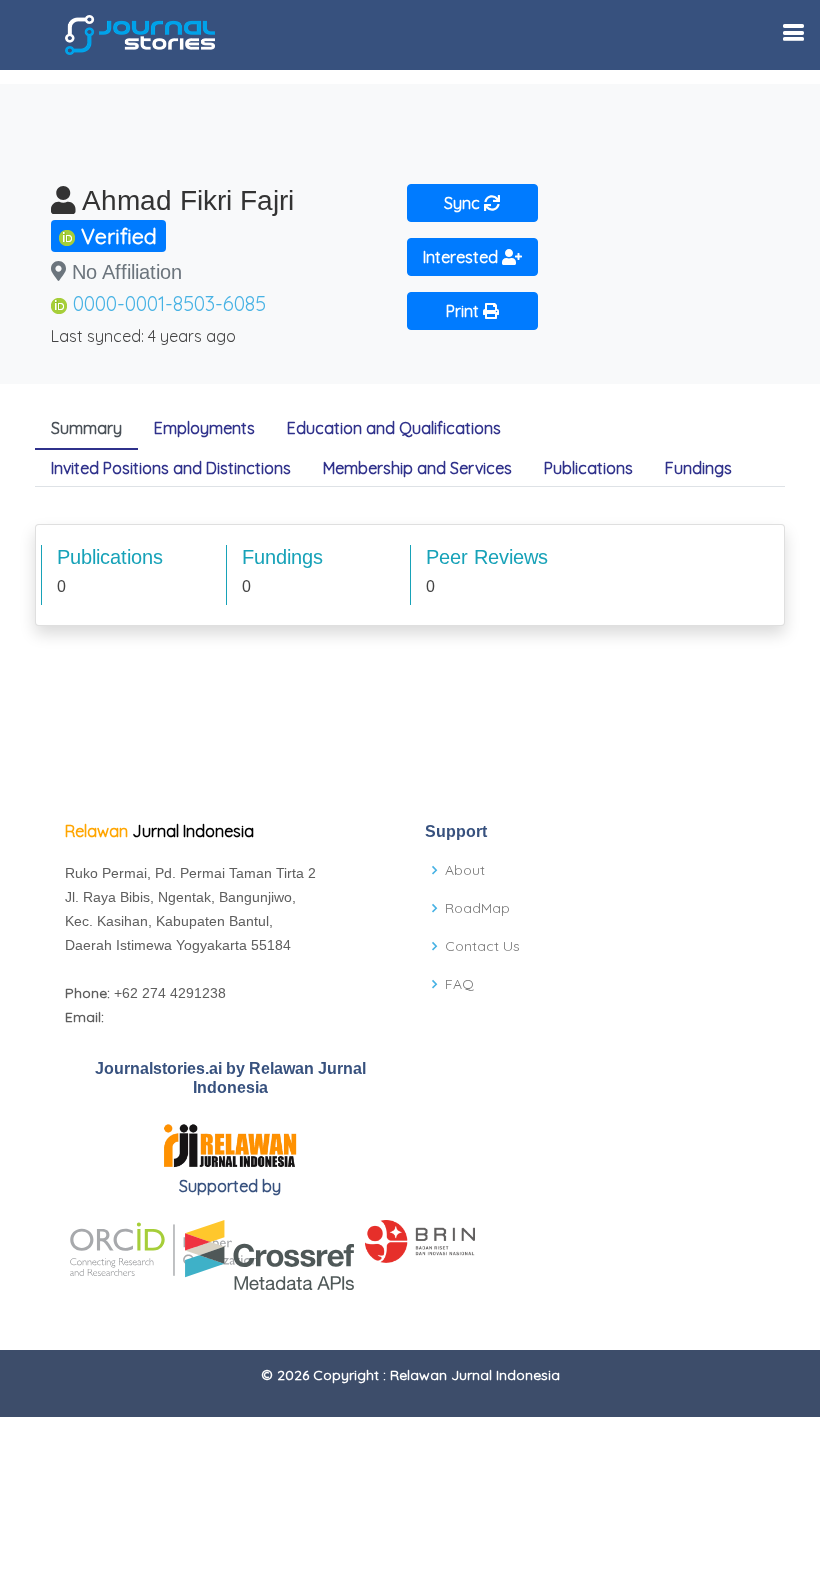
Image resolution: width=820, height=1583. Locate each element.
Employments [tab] (204, 428)
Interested (462, 257)
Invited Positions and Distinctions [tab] (171, 468)
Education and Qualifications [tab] (394, 428)
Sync (464, 203)
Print (464, 311)
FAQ (459, 984)
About (465, 870)
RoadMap (477, 908)
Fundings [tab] (698, 468)
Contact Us (482, 946)
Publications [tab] (588, 468)
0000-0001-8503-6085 (169, 303)
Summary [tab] (86, 428)
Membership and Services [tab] (417, 468)
